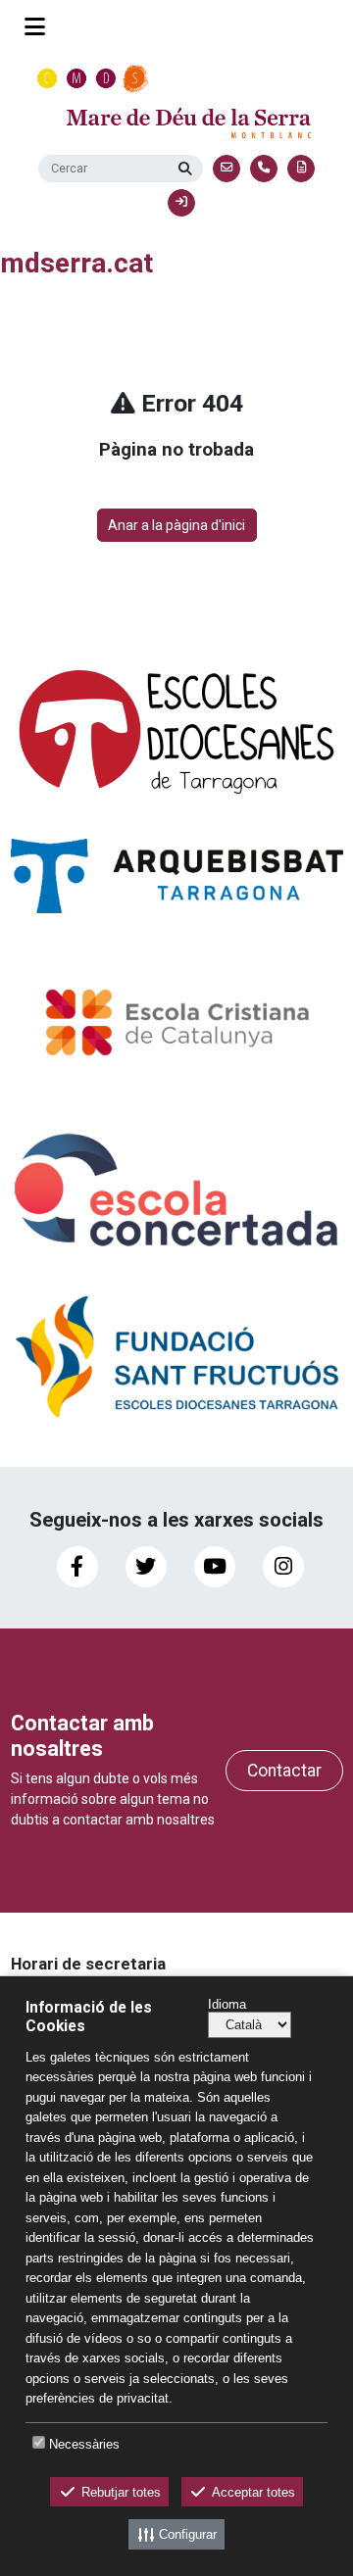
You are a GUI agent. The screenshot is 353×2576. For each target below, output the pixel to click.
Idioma (227, 2004)
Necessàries (84, 2444)
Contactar (284, 1771)
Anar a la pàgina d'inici (176, 525)
